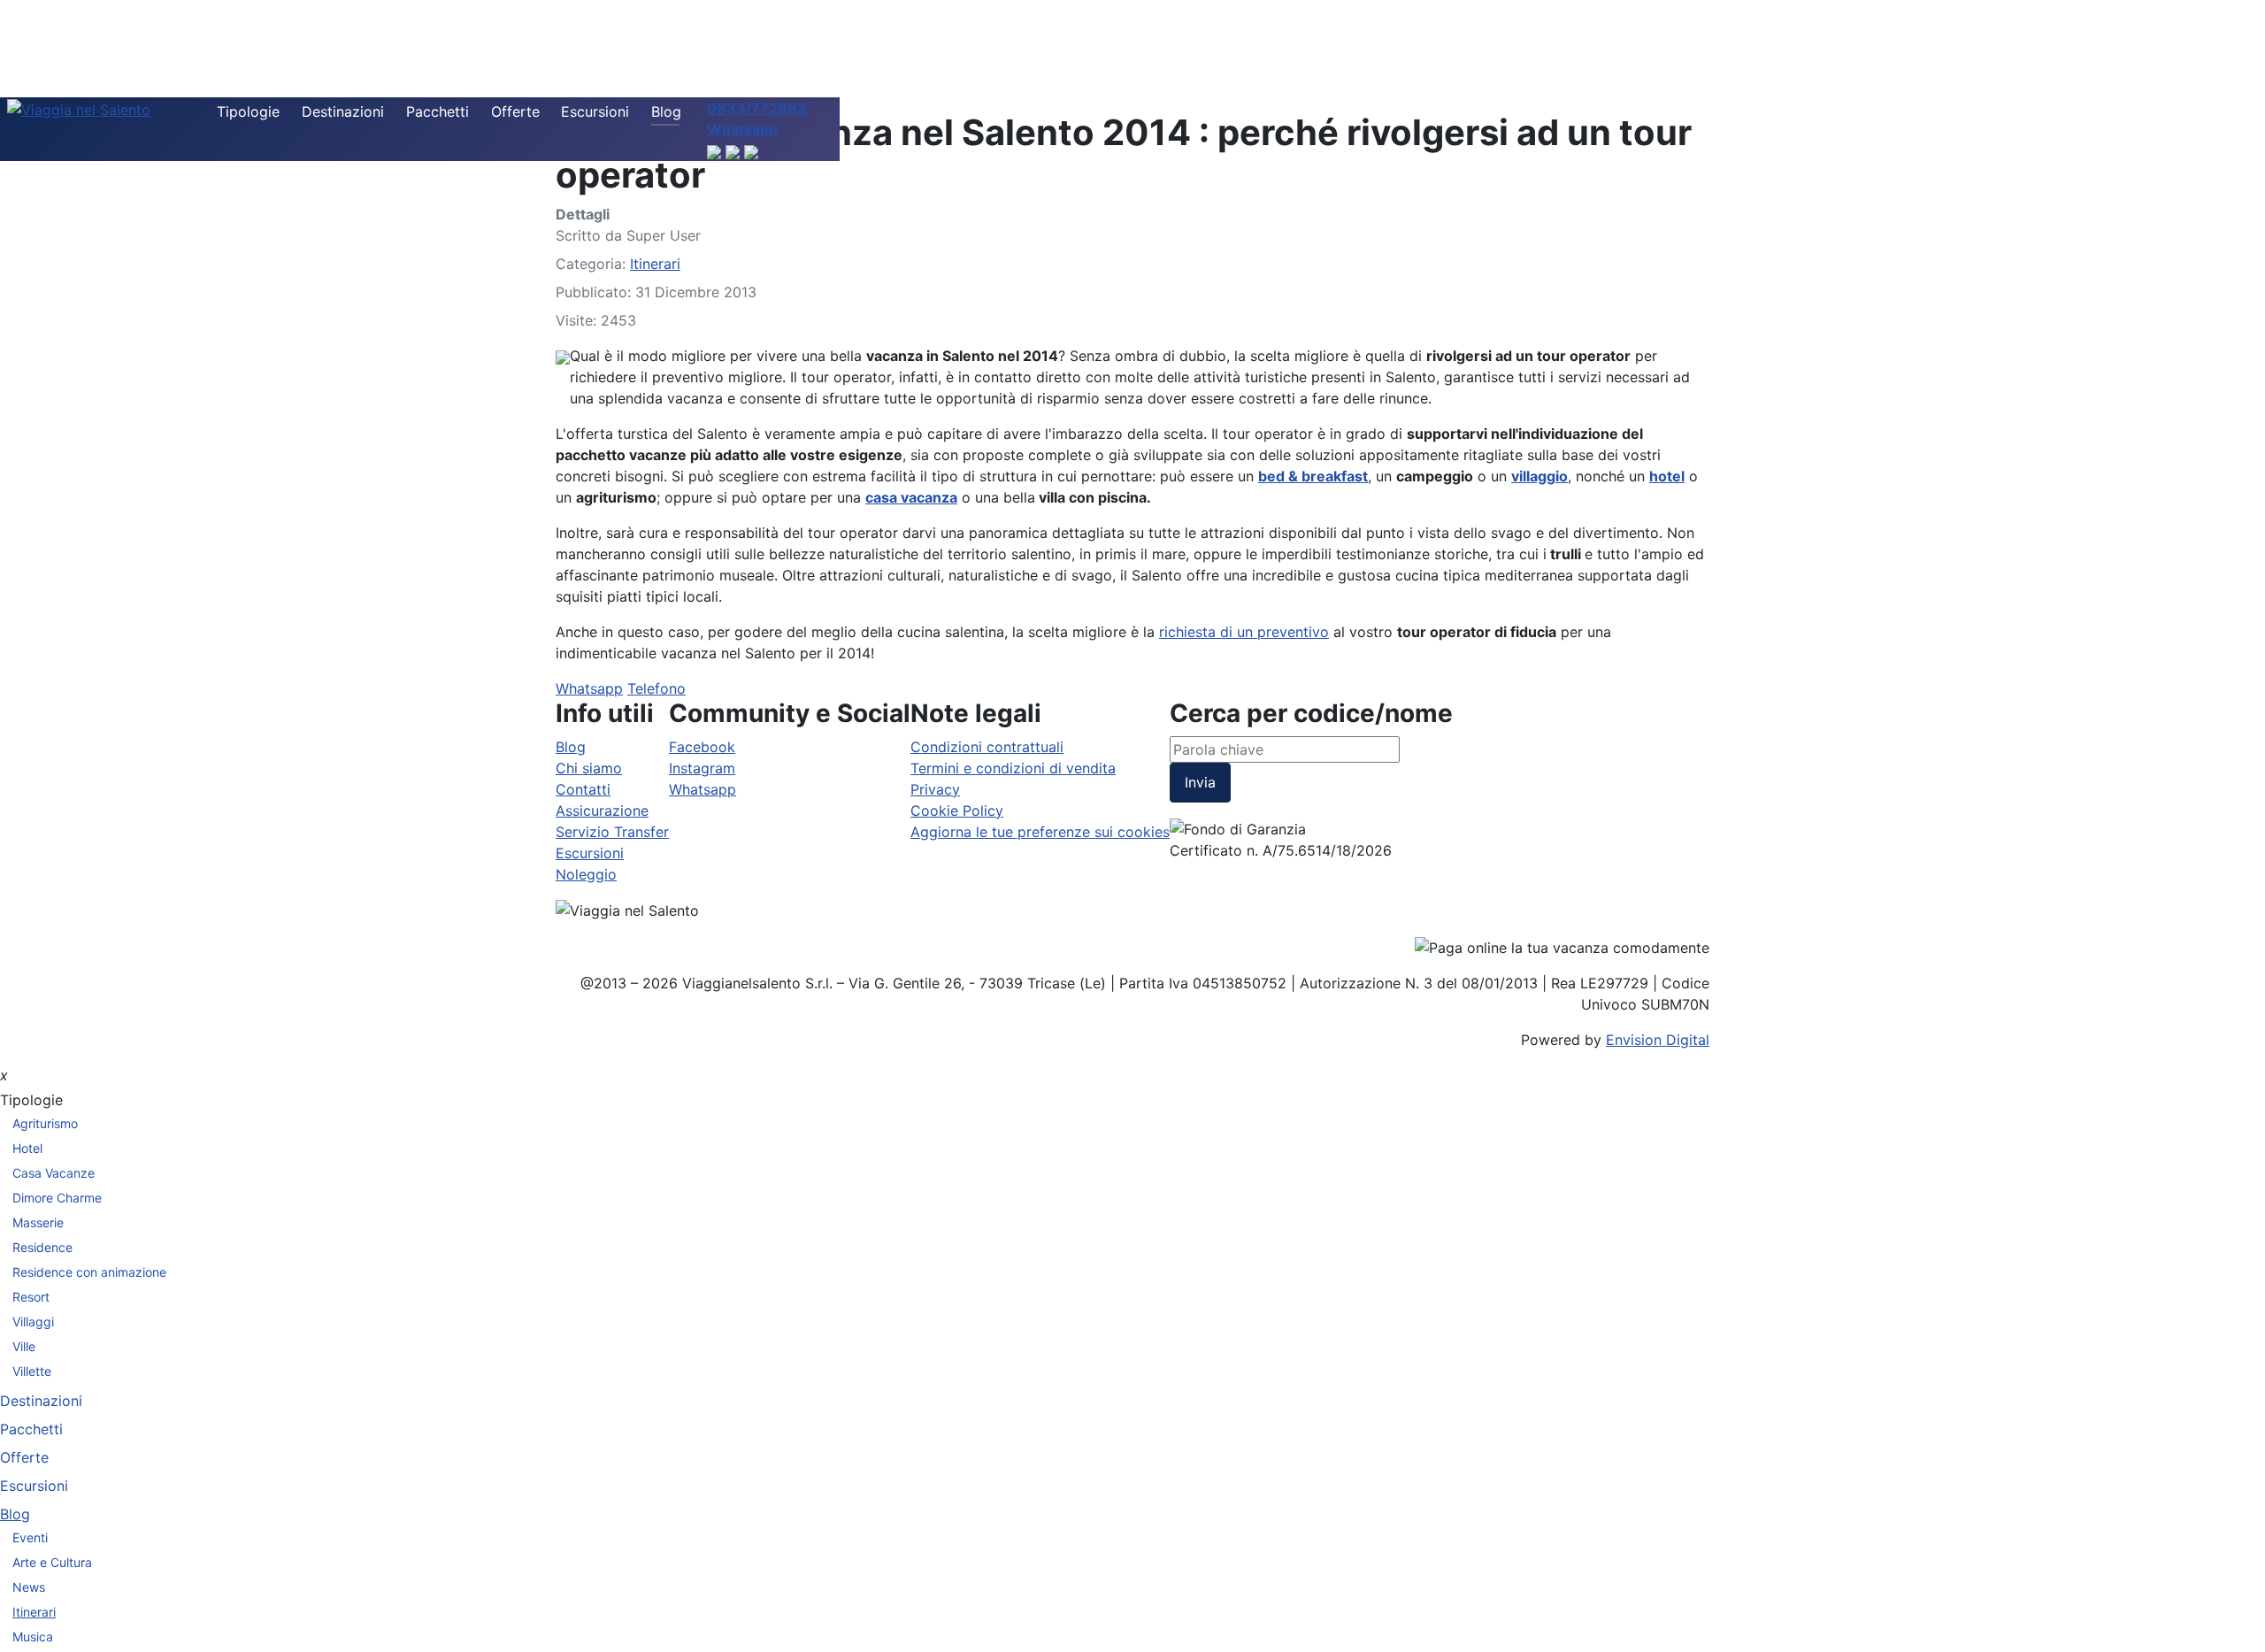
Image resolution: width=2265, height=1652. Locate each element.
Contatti (583, 789)
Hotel (27, 1148)
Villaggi (33, 1322)
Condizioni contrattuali (987, 747)
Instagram (702, 768)
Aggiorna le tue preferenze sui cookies (1040, 832)
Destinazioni (343, 111)
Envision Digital (1658, 1040)
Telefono (656, 688)
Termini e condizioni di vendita (1013, 768)
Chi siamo (589, 768)
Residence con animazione (89, 1272)
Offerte (515, 111)
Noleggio (586, 874)
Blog (666, 111)
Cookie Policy (957, 811)
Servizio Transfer (612, 832)
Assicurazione (602, 811)
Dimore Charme (57, 1198)
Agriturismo (45, 1123)
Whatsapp (589, 688)
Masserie (38, 1222)
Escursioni (595, 111)
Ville (24, 1346)
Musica (33, 1637)
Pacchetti (438, 111)
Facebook (702, 747)
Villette (32, 1371)
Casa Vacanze (54, 1173)
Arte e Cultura (52, 1562)
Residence (42, 1247)
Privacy (935, 789)
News (29, 1587)
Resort (31, 1297)
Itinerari (655, 264)
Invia (1200, 782)
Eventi (30, 1537)
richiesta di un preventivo (1244, 632)
